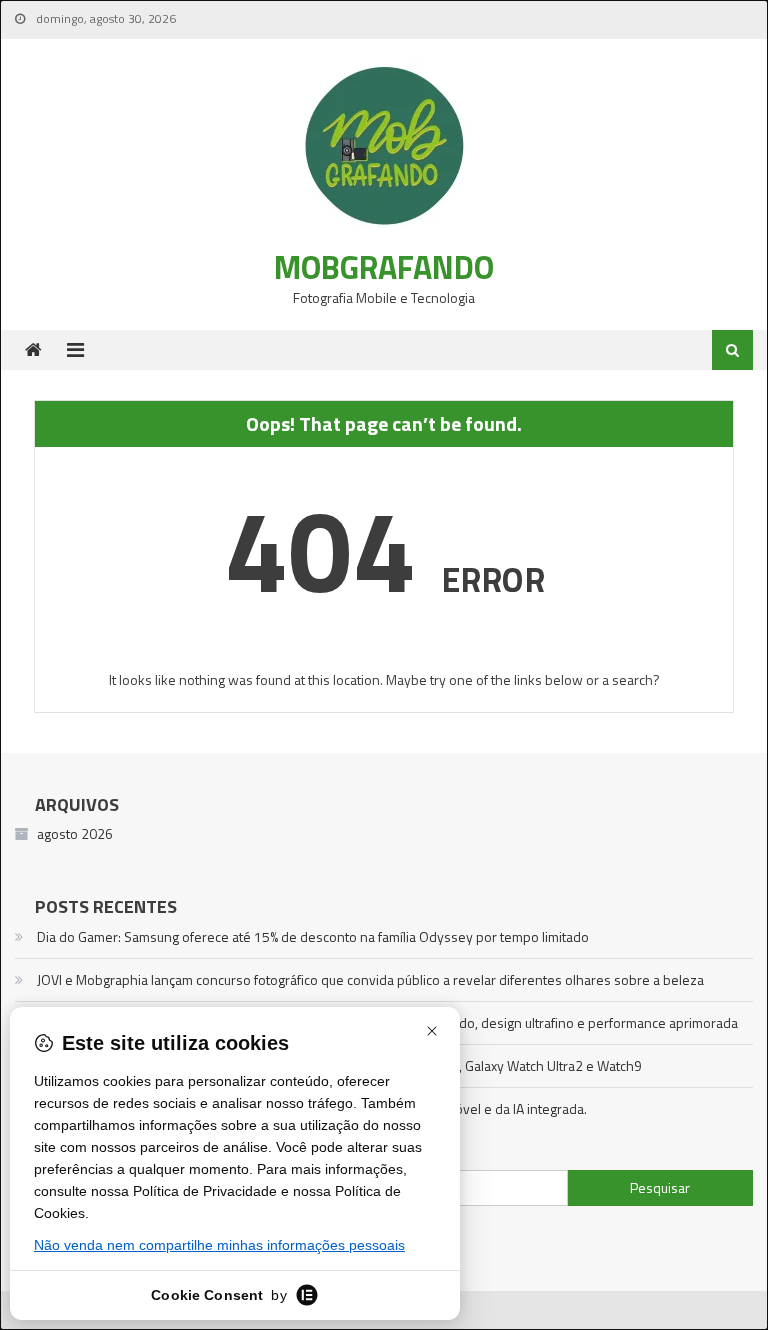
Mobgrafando (384, 267)
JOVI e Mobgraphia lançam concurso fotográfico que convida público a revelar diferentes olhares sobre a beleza (370, 979)
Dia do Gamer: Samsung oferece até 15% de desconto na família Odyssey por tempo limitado (313, 936)
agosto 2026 (75, 833)
